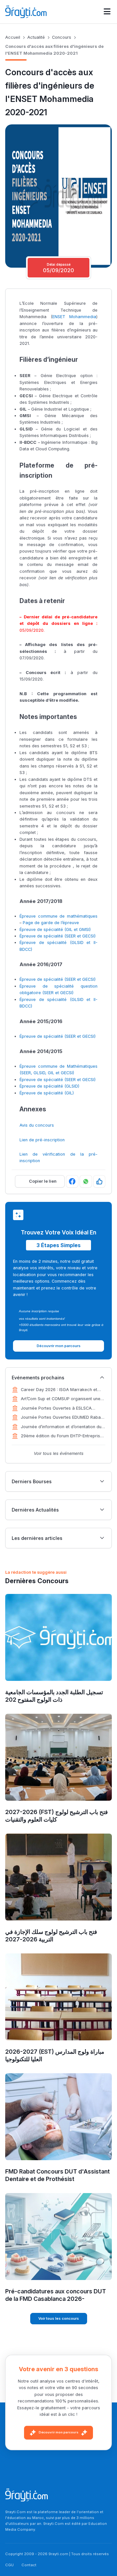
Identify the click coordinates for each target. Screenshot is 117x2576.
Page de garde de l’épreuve (51, 923)
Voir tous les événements (59, 1453)
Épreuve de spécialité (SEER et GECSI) (58, 936)
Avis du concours (37, 1125)
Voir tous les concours (59, 2318)
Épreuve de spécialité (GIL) (47, 1093)
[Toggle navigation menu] (107, 12)
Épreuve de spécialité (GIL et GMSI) (55, 929)
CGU (9, 2565)
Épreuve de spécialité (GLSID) (49, 1086)
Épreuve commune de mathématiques (58, 916)
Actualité (36, 37)
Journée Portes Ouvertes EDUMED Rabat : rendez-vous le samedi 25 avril (63, 1418)
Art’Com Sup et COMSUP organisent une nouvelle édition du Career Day (61, 1399)
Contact (29, 2565)
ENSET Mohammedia (74, 317)
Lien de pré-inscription (42, 1140)
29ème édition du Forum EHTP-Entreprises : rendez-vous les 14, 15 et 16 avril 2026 (63, 1436)
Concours (62, 37)
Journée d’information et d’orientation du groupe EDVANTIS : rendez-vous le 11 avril (63, 1427)
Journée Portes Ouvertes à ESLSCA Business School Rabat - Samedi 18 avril (61, 1409)
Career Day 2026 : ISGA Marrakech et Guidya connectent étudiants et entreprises (59, 1390)
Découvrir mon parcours (58, 2432)
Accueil (13, 37)
